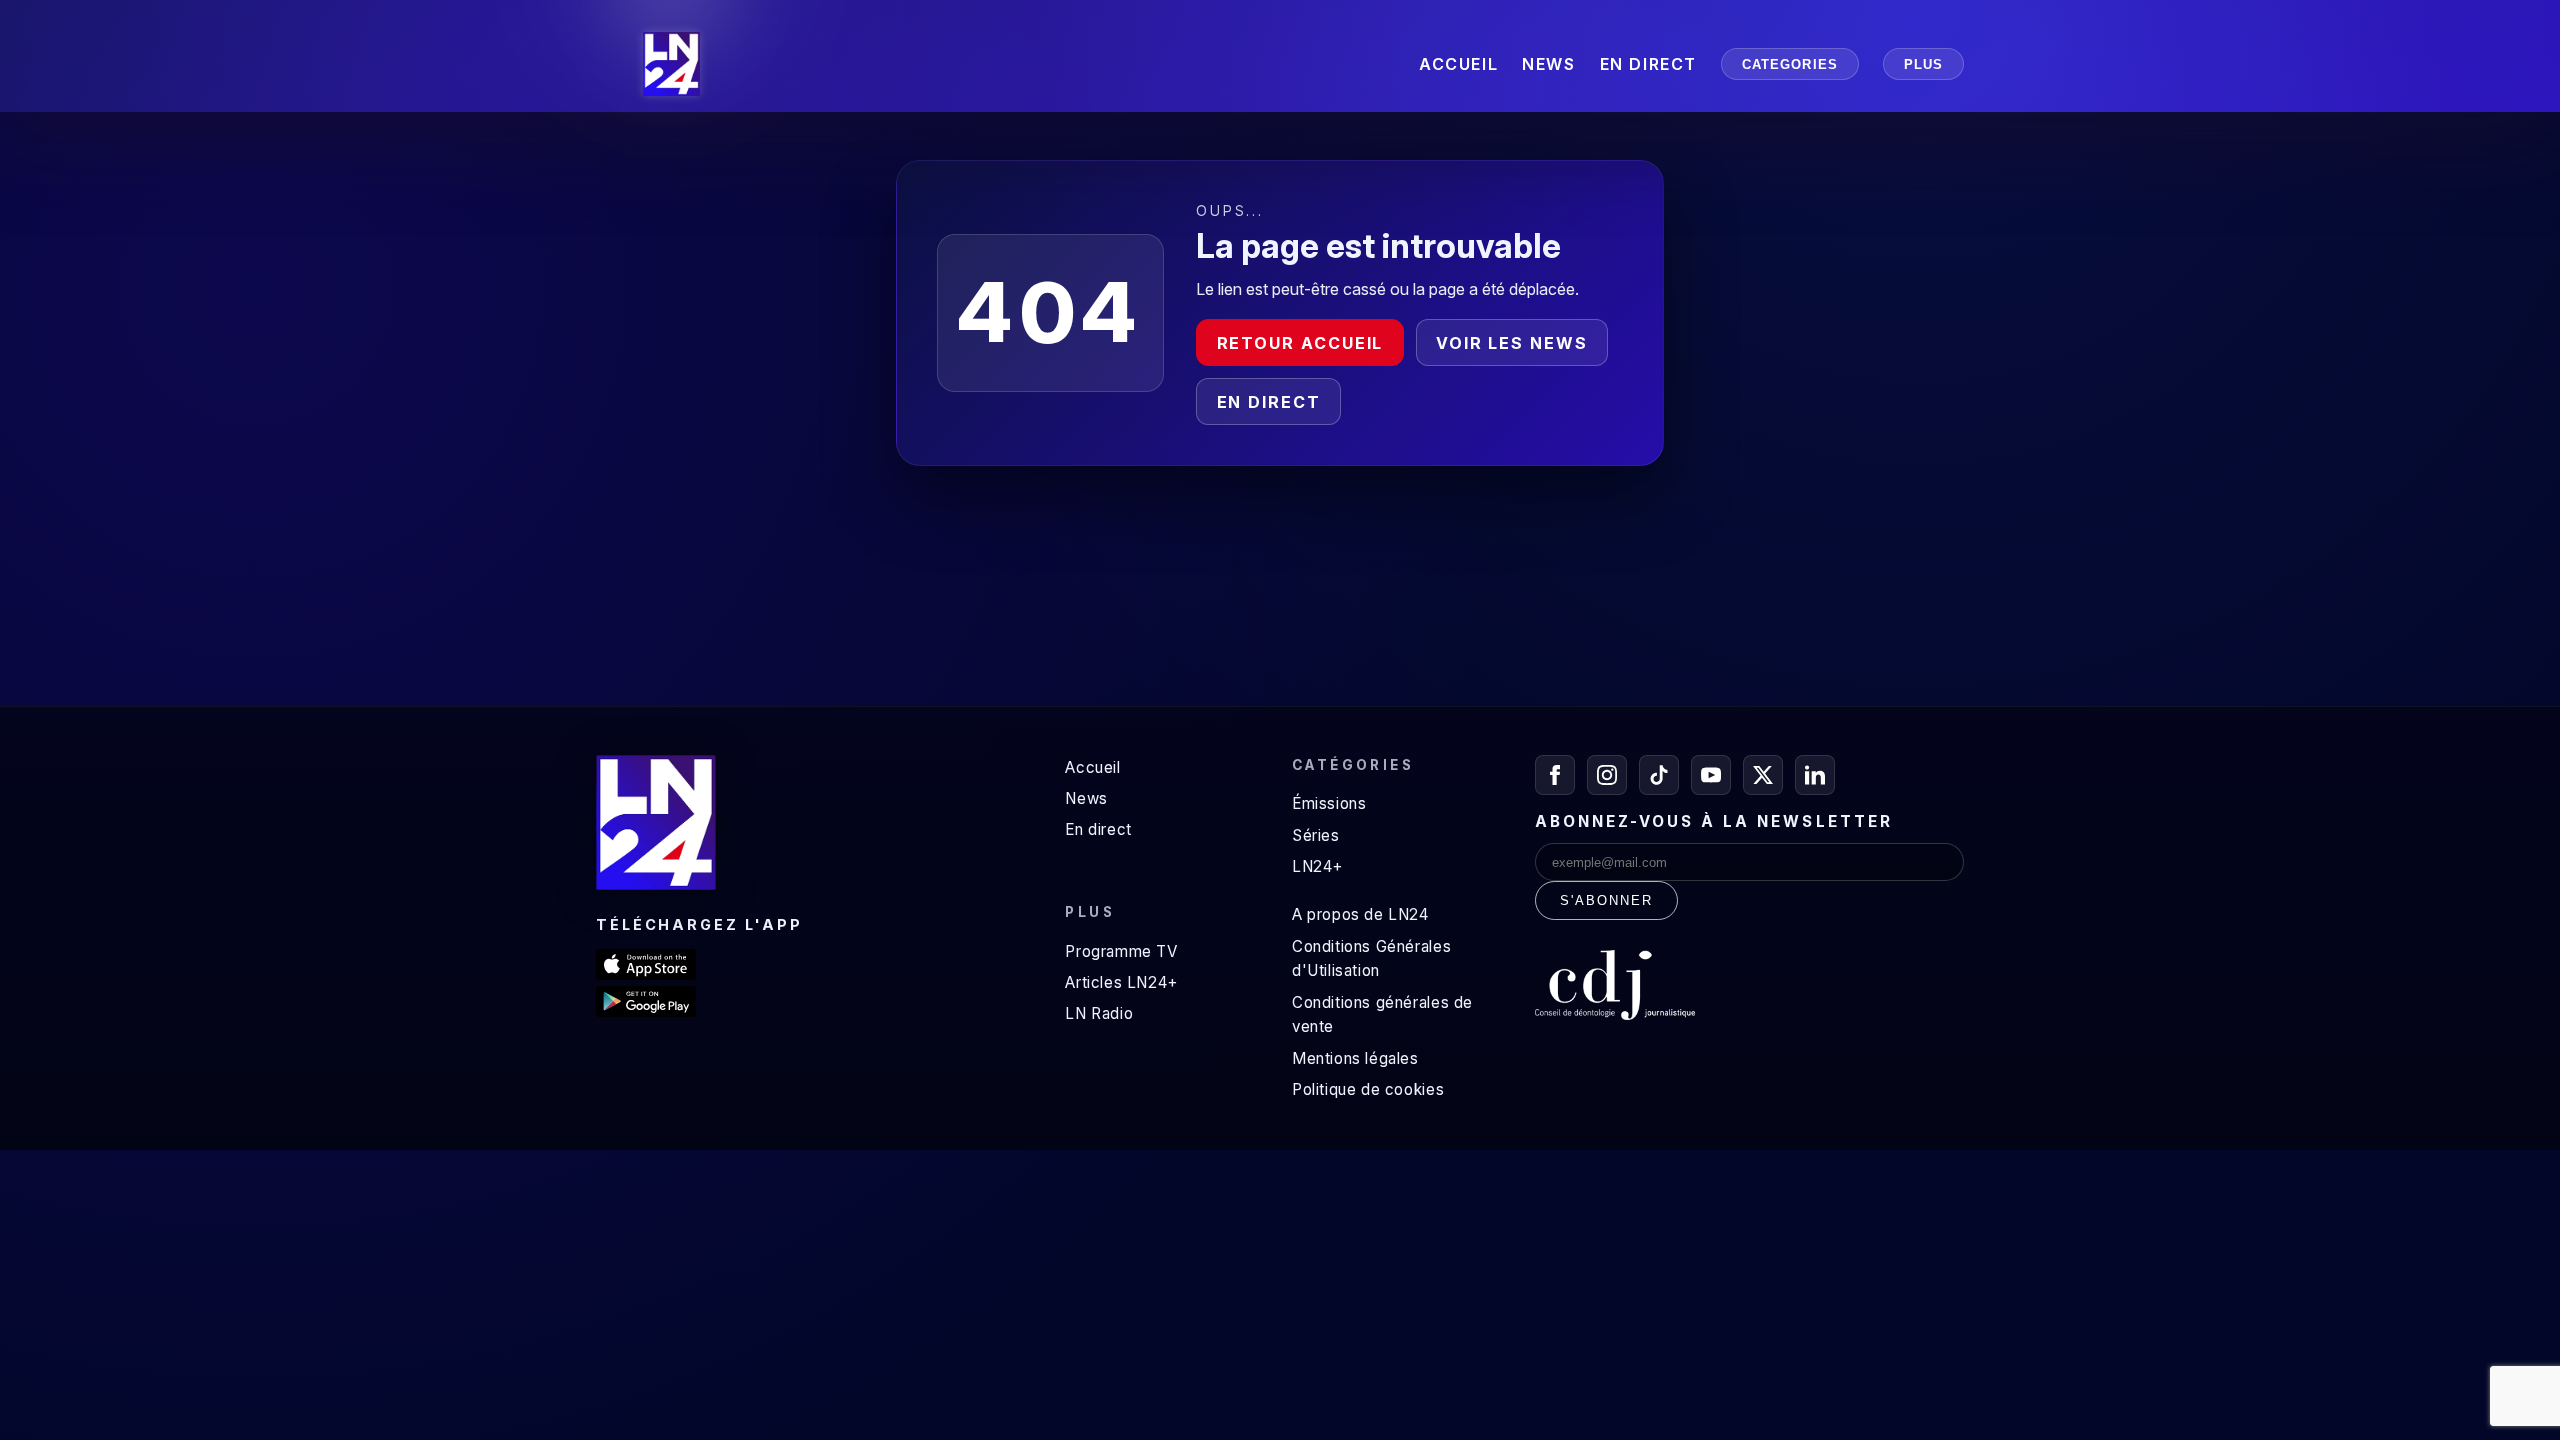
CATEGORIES (1790, 64)
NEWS (1548, 64)
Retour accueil (1300, 343)
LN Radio (1099, 1013)
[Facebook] (1555, 775)
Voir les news (1512, 343)
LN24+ (1317, 866)
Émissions (1329, 803)
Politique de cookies (1368, 1089)
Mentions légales (1355, 1058)
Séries (1316, 835)
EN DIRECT (1648, 64)
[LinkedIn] (1815, 775)
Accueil (1092, 767)
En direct (1269, 402)
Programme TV (1121, 951)
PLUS (1923, 64)
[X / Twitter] (1763, 775)
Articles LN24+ (1121, 982)
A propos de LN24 (1360, 914)
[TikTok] (1659, 775)
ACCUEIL (1458, 64)
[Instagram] (1607, 775)
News (1086, 798)
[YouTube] (1711, 775)
